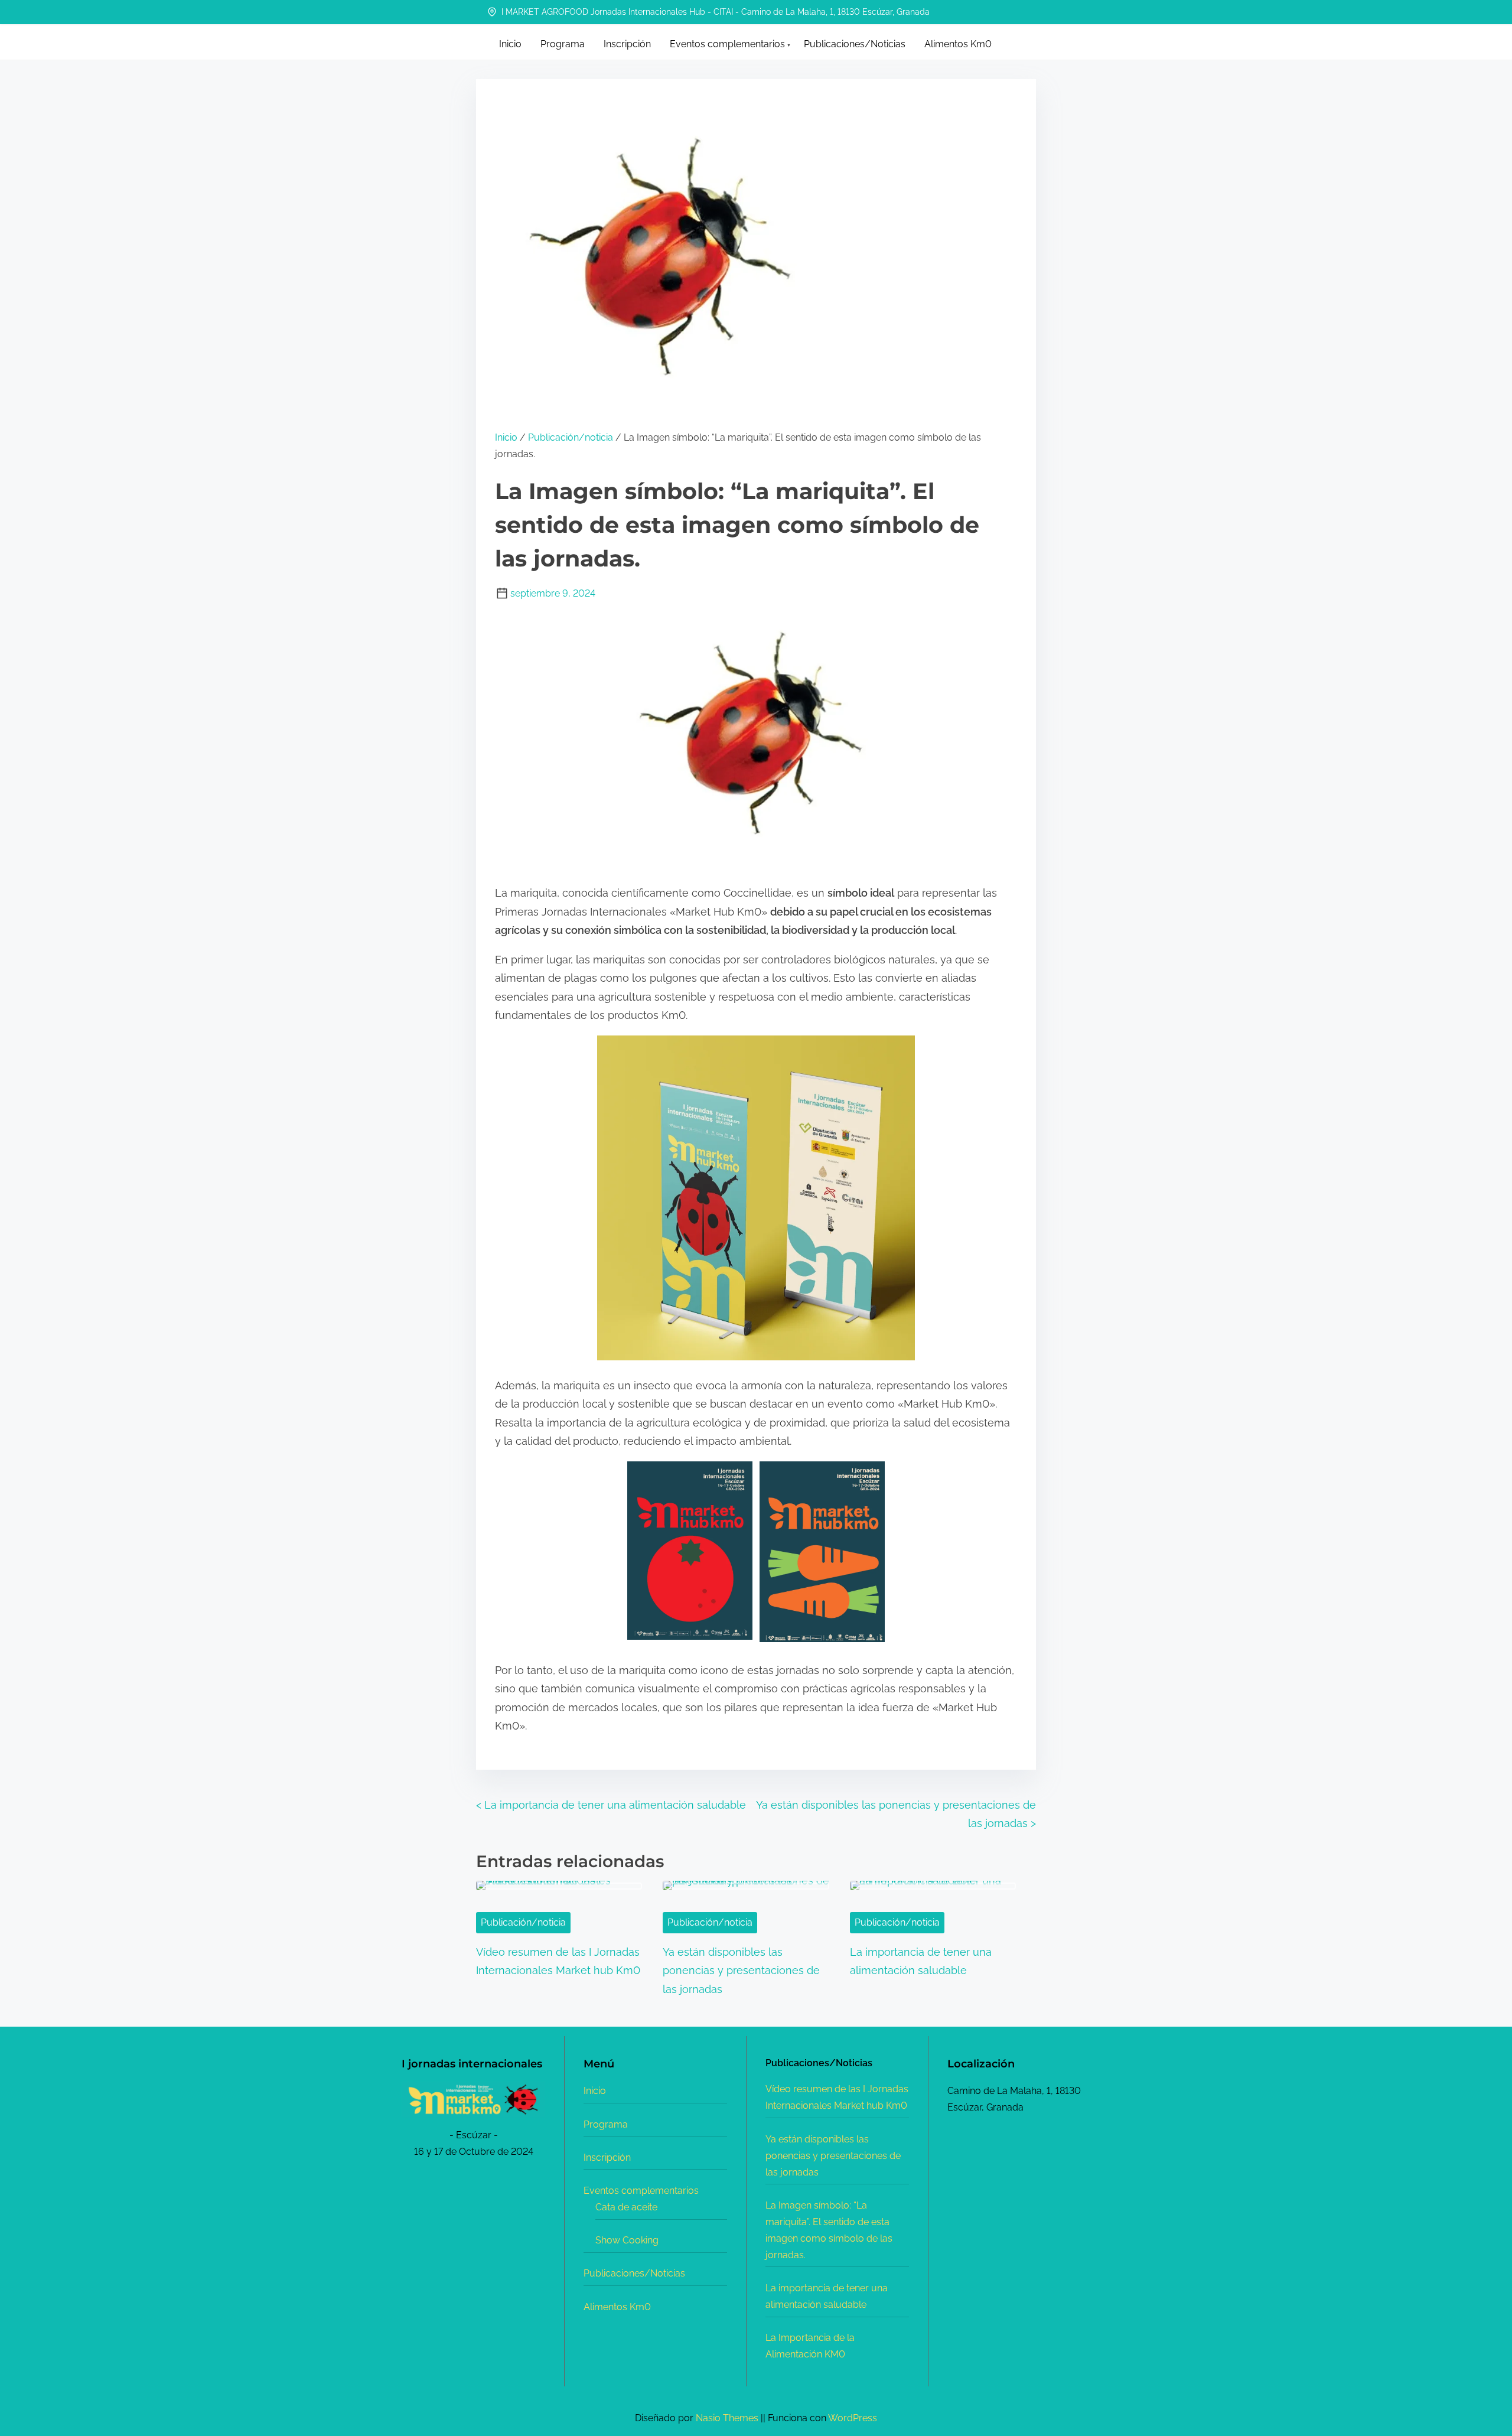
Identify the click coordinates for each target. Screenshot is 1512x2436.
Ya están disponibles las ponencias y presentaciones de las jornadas (741, 1971)
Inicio (506, 437)
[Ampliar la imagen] (530, 2097)
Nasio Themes (728, 2418)
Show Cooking (627, 2240)
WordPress (853, 2418)
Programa (606, 2124)
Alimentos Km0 (617, 2307)
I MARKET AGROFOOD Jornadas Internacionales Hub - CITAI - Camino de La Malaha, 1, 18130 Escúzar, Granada (714, 12)
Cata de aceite (626, 2207)
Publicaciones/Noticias (634, 2273)
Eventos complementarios (641, 2191)
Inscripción (607, 2157)
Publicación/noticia (571, 437)
